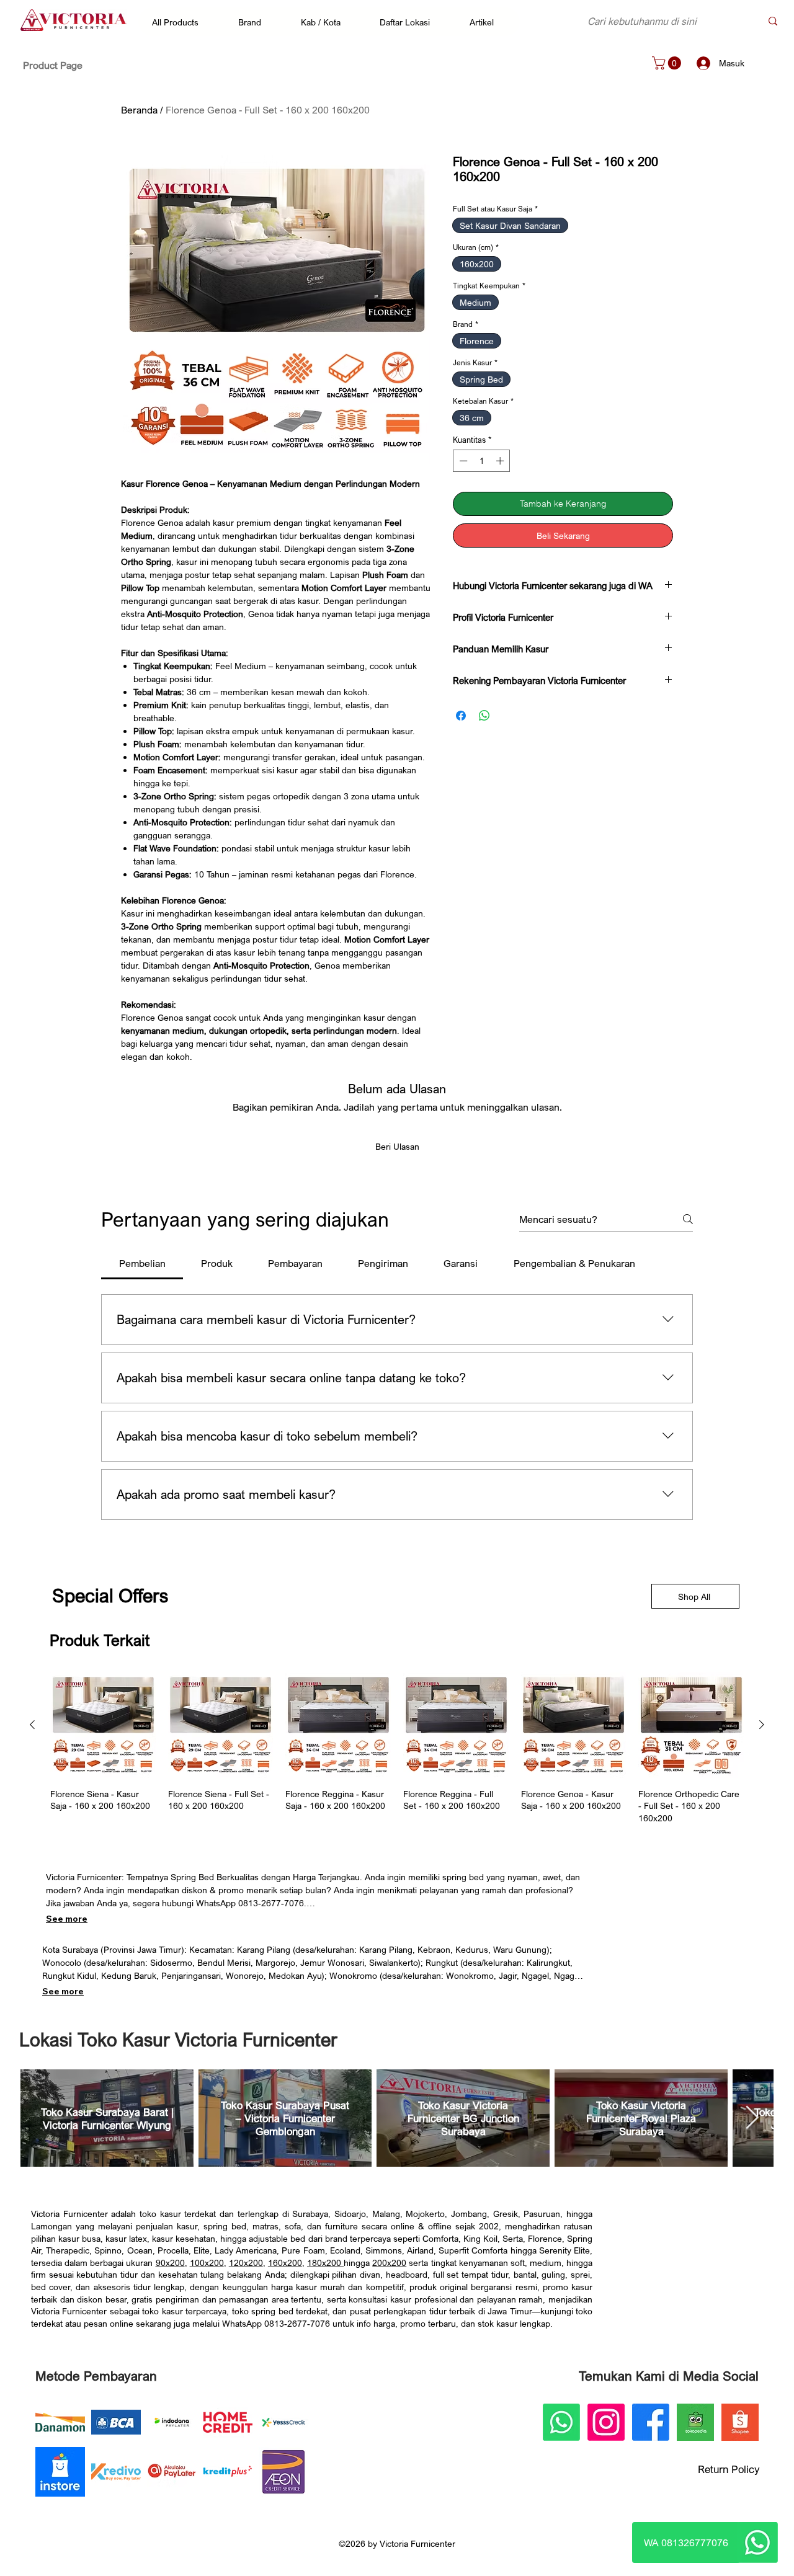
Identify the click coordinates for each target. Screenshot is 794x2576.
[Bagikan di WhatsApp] (484, 716)
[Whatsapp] (757, 2543)
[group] (397, 1748)
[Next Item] (752, 2119)
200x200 (389, 2263)
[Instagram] (606, 2422)
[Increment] (501, 461)
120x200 (246, 2263)
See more (67, 1919)
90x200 (170, 2263)
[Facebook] (651, 2422)
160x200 (285, 2263)
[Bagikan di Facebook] (461, 716)
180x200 (325, 2263)
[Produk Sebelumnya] (32, 1725)
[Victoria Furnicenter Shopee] (740, 2422)
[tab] (142, 1263)
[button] (181, 22)
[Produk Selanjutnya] (762, 1725)
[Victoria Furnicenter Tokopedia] (695, 2422)
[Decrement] (462, 461)
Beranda (139, 110)
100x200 (207, 2263)
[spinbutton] (482, 461)
